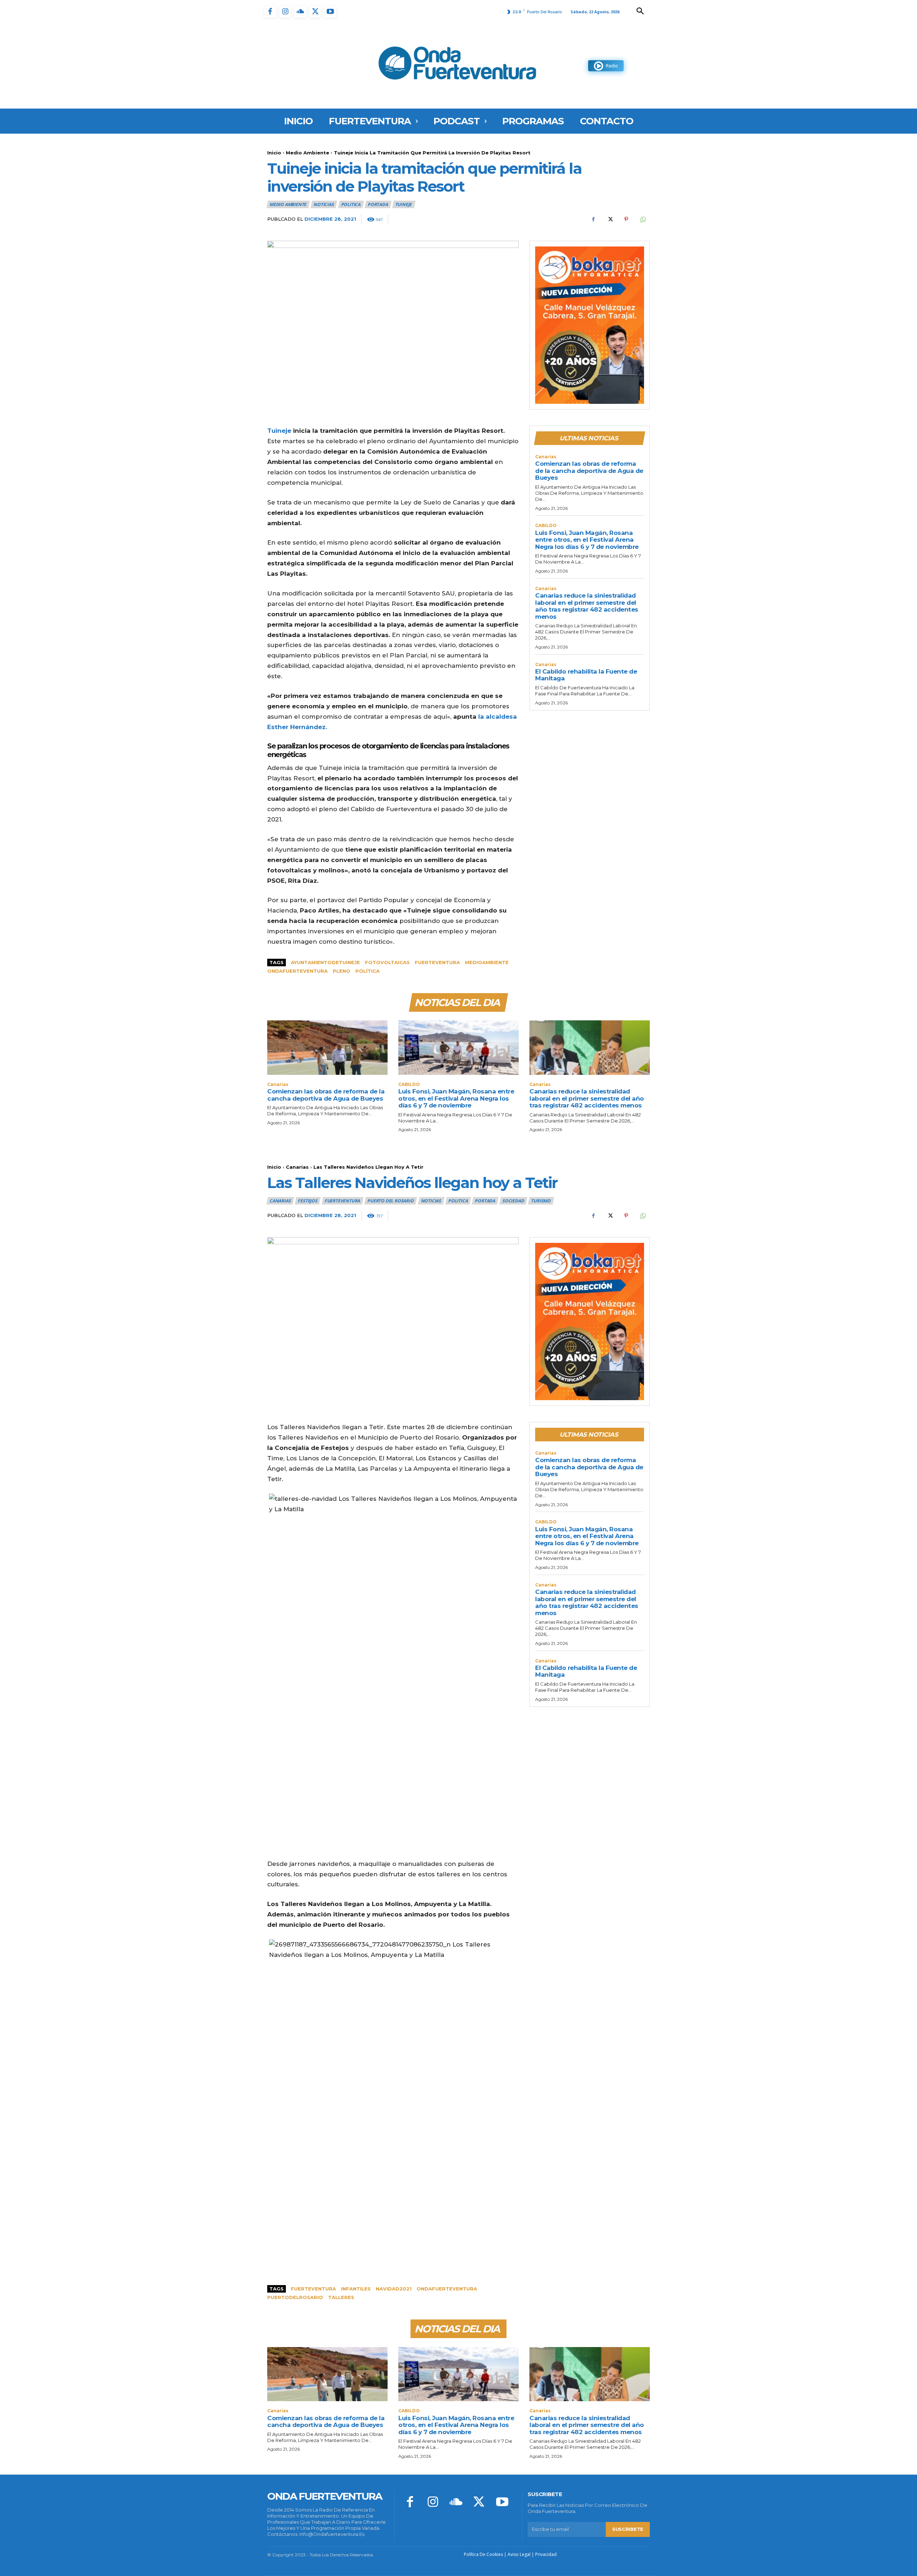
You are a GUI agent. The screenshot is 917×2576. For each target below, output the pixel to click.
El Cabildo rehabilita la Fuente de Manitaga (586, 675)
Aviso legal (519, 2554)
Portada (378, 204)
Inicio (274, 153)
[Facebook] (270, 12)
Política (368, 971)
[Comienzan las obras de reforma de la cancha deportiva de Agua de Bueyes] (327, 1047)
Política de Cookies (483, 2554)
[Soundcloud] (300, 12)
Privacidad (546, 2554)
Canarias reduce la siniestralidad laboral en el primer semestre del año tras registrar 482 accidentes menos (587, 606)
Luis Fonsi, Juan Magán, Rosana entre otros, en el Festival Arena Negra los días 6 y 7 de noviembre (587, 540)
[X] (315, 12)
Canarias (546, 457)
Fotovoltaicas (387, 962)
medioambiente (487, 962)
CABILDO (546, 526)
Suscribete (628, 2529)
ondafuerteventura (297, 971)
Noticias (323, 204)
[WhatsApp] (643, 219)
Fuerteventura (437, 962)
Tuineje (404, 204)
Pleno (342, 971)
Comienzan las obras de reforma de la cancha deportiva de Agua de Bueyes (589, 471)
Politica (351, 204)
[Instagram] (285, 12)
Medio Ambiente (308, 153)
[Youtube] (330, 12)
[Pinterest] (626, 219)
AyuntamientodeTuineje (325, 962)
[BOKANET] (590, 325)
